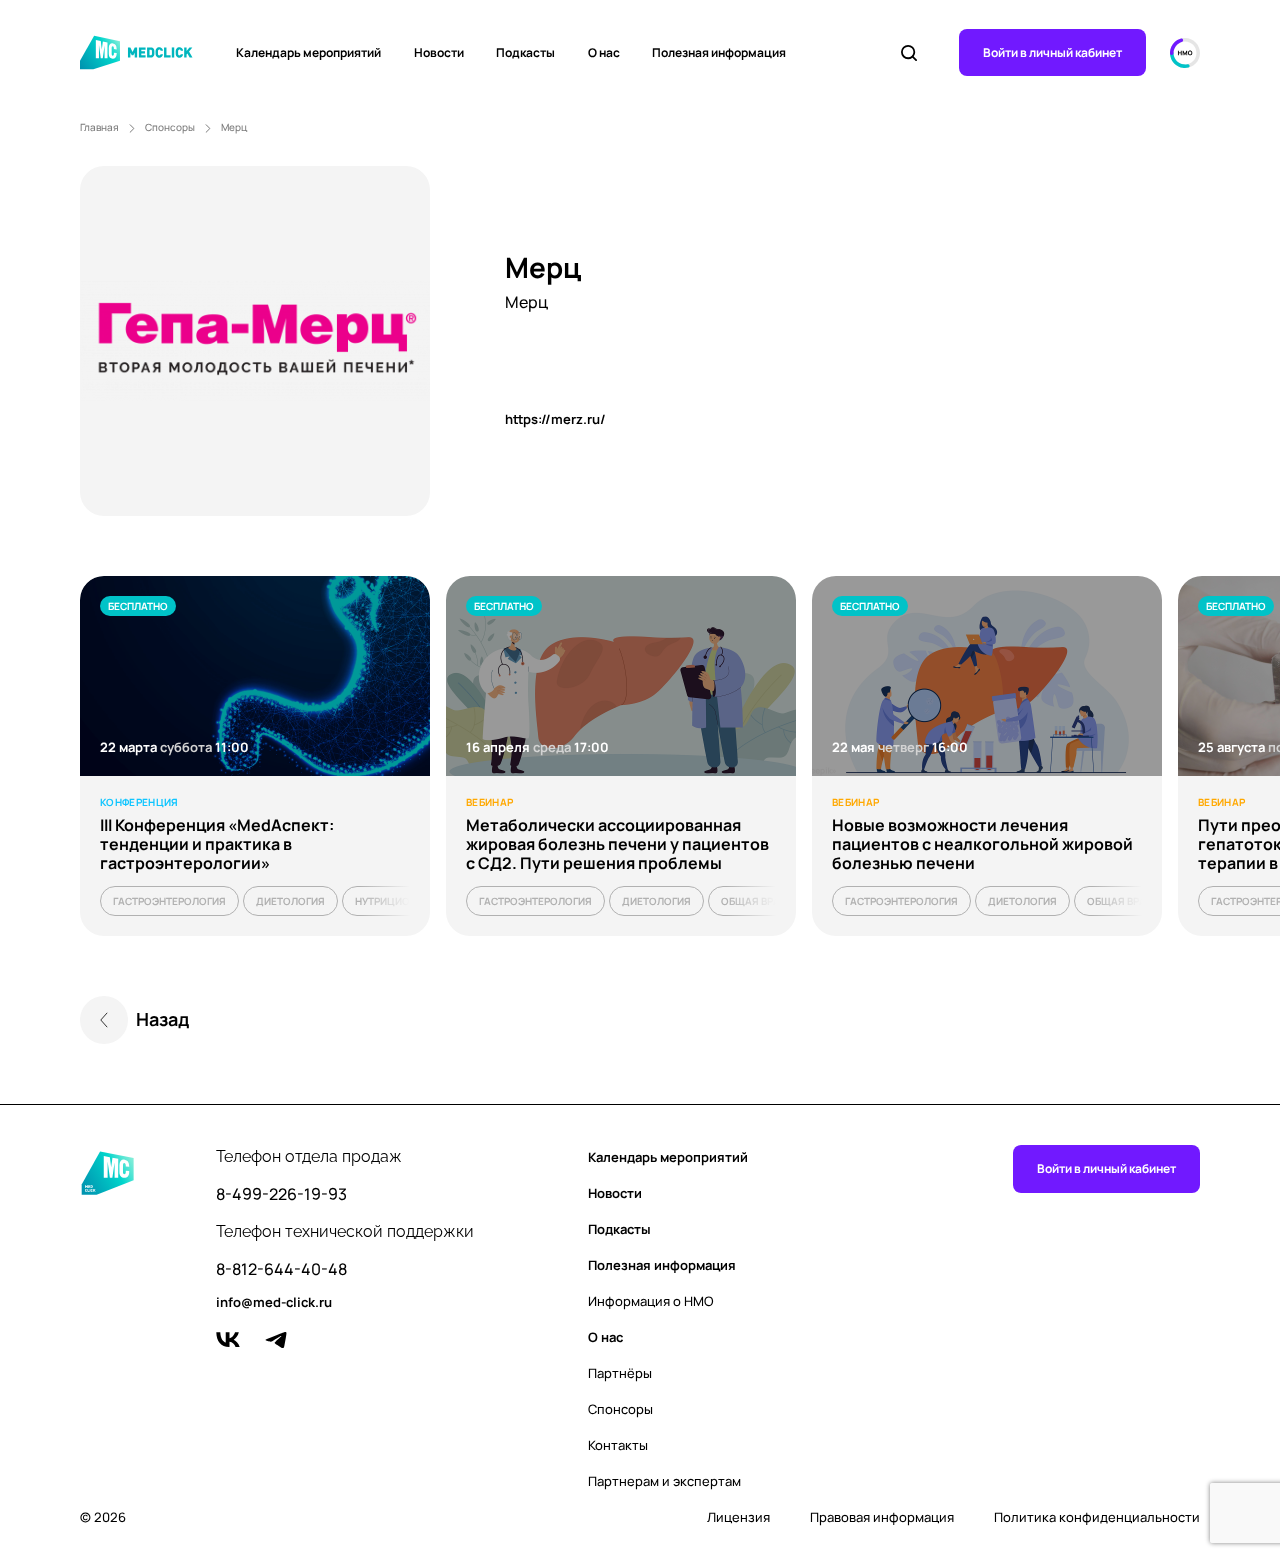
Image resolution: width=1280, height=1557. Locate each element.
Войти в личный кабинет (1052, 52)
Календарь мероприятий (308, 52)
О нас (604, 52)
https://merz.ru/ (555, 419)
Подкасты (525, 52)
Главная (99, 127)
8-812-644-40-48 (281, 1269)
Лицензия (738, 1517)
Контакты (618, 1445)
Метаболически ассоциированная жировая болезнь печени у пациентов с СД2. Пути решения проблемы (617, 844)
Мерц (234, 127)
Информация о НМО (651, 1301)
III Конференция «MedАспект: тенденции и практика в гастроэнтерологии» (217, 844)
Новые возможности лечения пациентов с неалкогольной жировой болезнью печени (982, 844)
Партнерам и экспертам (664, 1481)
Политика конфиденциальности (1097, 1517)
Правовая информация (882, 1517)
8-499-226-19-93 (281, 1194)
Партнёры (620, 1373)
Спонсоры (170, 127)
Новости (439, 52)
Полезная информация (719, 52)
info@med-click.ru (274, 1303)
